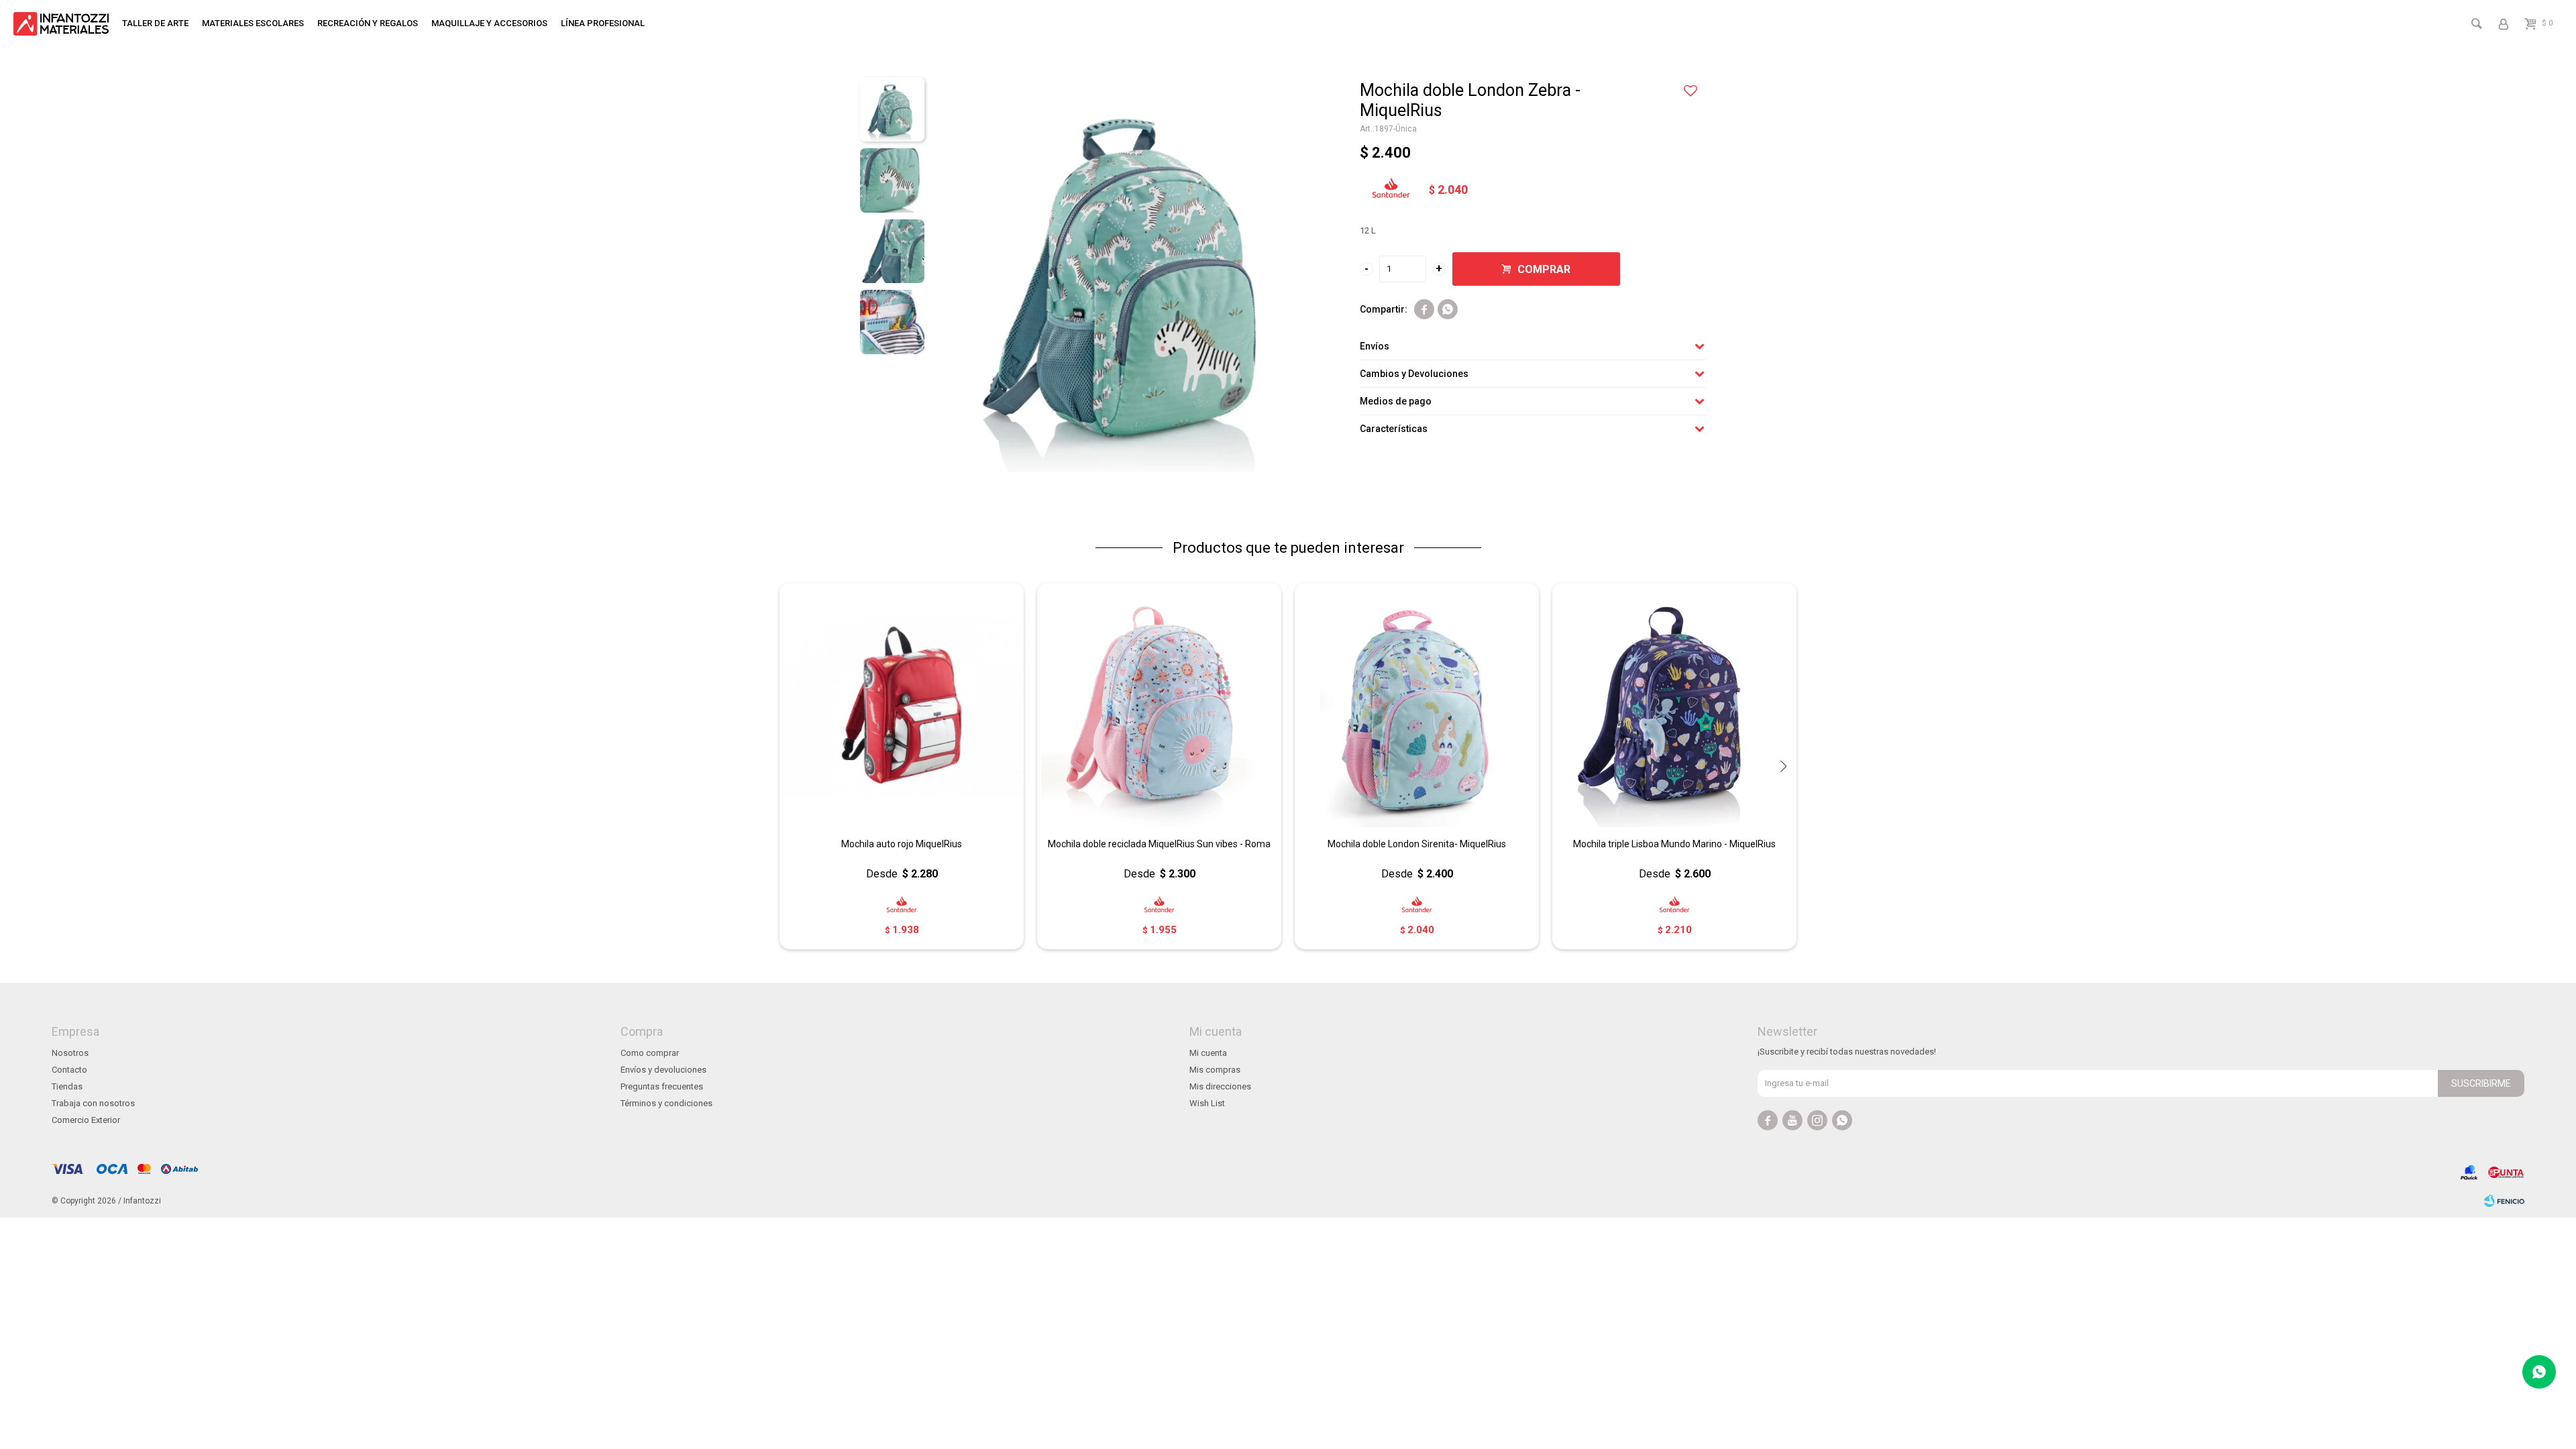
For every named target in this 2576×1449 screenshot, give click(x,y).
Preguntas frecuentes (662, 1086)
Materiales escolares (253, 23)
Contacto (69, 1070)
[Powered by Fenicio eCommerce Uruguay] (2504, 1201)
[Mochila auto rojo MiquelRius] (902, 705)
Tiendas (67, 1086)
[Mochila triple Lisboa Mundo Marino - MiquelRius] (1674, 705)
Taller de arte (155, 23)
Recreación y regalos (368, 23)
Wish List (1207, 1103)
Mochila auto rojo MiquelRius (902, 844)
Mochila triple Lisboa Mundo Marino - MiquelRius (1674, 844)
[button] (1783, 766)
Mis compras (1215, 1070)
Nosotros (70, 1053)
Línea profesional (603, 23)
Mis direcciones (1220, 1086)
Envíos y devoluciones (663, 1070)
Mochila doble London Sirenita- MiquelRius (1417, 844)
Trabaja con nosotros (93, 1103)
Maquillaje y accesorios (489, 23)
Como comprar (650, 1053)
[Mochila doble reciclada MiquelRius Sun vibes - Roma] (1159, 705)
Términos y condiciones (666, 1103)
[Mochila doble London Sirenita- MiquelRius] (1417, 705)
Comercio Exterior (86, 1120)
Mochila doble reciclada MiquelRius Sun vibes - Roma (1159, 844)
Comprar (1544, 269)
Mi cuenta (1208, 1053)
